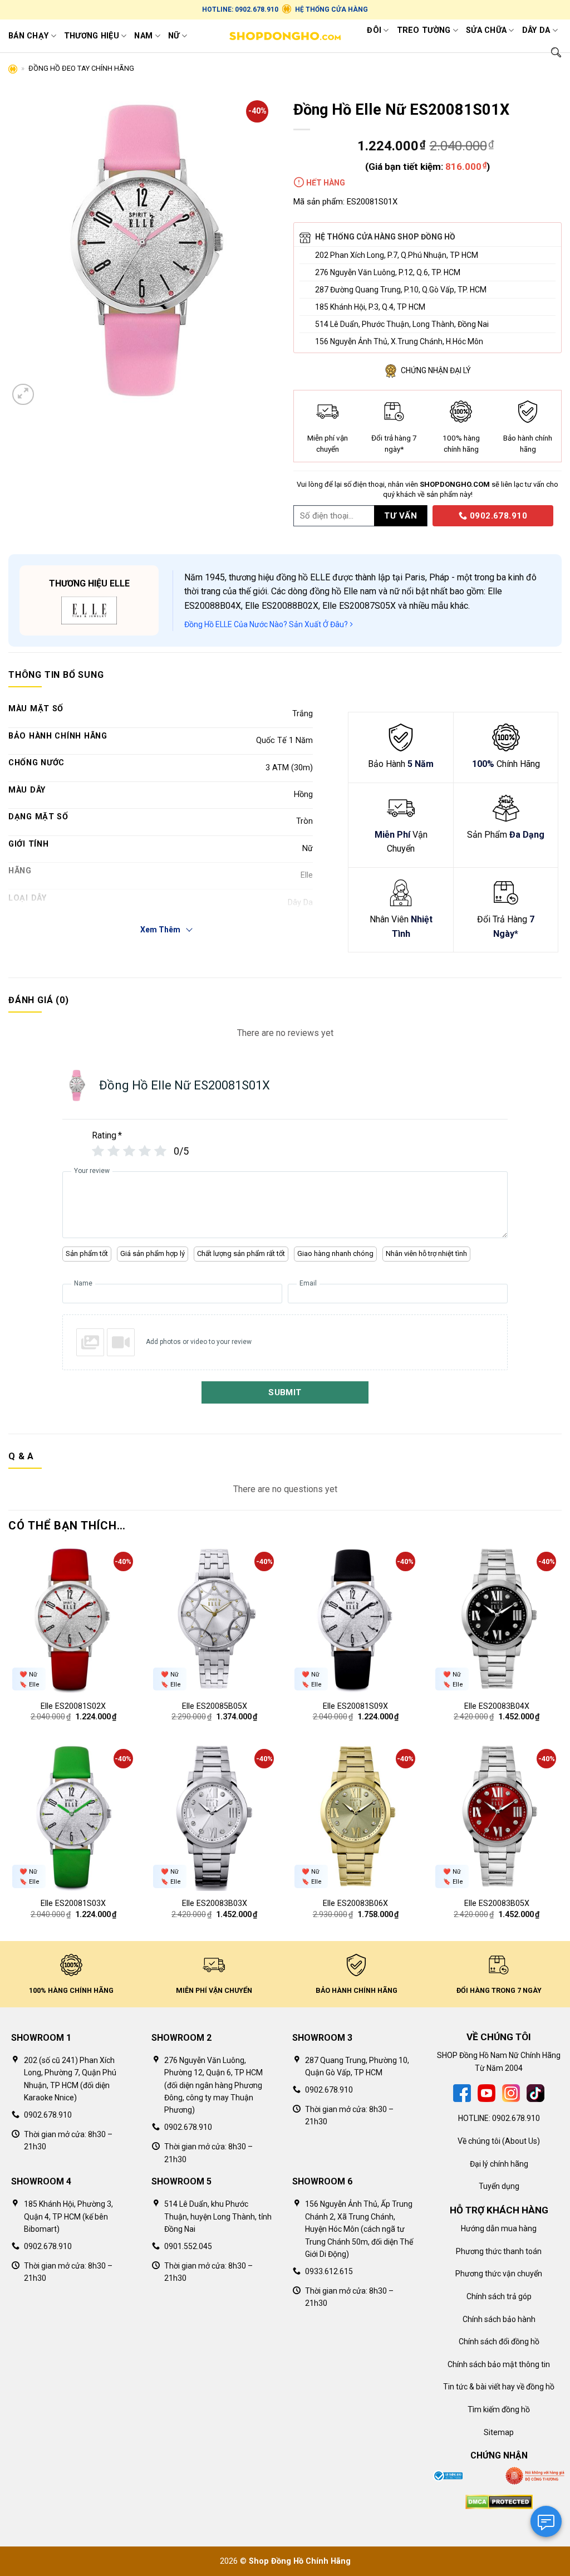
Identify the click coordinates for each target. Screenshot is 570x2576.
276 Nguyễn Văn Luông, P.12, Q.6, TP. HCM (388, 272)
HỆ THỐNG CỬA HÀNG (331, 9)
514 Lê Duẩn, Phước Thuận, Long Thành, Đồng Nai (402, 324)
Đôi (374, 30)
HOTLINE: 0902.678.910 (240, 9)
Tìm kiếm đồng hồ (499, 2409)
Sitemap (499, 2432)
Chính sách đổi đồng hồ (499, 2342)
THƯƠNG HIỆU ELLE (89, 583)
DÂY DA (536, 30)
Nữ (174, 36)
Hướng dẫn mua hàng (499, 2228)
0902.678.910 (497, 516)
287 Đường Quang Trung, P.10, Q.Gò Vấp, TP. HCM (401, 290)
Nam (143, 36)
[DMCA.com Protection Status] (499, 2501)
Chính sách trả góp (499, 2296)
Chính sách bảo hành (499, 2319)
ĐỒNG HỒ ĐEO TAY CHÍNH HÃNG (81, 68)
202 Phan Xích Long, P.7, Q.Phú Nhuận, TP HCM (397, 255)
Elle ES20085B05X (215, 1706)
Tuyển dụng (499, 2186)
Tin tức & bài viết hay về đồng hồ (499, 2387)
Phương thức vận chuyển (499, 2274)
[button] (23, 395)
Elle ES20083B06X (355, 1903)
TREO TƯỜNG (424, 30)
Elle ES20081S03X (73, 1903)
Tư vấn (401, 516)
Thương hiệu (92, 36)
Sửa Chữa (486, 30)
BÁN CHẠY (28, 36)
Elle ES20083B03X (215, 1903)
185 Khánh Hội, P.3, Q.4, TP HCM (370, 307)
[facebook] (462, 2093)
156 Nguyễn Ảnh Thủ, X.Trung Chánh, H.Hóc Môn (399, 341)
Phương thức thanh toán (499, 2251)
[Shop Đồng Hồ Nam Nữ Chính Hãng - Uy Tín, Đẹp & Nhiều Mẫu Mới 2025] (285, 36)
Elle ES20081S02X (73, 1706)
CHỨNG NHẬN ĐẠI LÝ (436, 370)
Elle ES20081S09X (355, 1706)
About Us (521, 2141)
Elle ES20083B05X (497, 1903)
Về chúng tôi (479, 2141)
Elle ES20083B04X (497, 1706)
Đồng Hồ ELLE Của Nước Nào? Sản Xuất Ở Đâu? (267, 624)
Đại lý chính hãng (499, 2164)
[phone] (429, 515)
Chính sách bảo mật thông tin (499, 2364)
